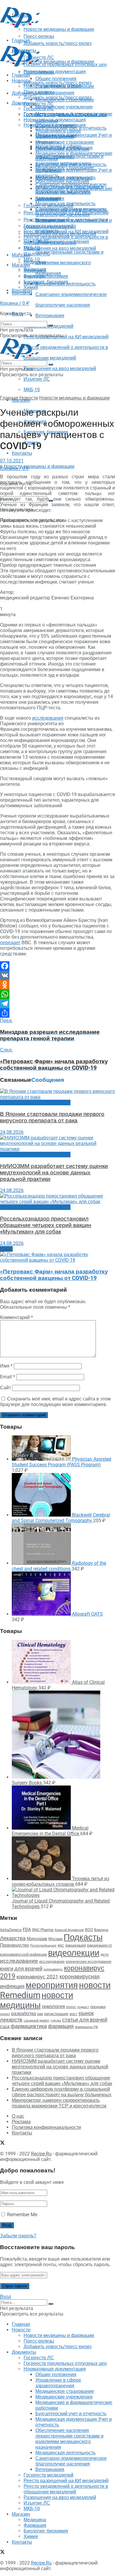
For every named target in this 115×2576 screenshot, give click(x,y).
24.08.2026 (12, 1132)
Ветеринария (50, 316)
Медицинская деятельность (65, 204)
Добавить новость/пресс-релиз (57, 83)
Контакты (22, 453)
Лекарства (13, 1938)
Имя (6, 1366)
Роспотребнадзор (43, 1946)
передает (10, 943)
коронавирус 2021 (37, 1977)
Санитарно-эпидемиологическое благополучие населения (71, 212)
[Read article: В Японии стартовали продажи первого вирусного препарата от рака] (57, 1094)
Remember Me (22, 2215)
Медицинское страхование (65, 142)
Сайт (5, 1388)
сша (5, 2026)
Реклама (21, 2122)
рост (74, 2014)
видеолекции (74, 1953)
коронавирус (53, 1969)
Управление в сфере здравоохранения (58, 134)
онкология (53, 2006)
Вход (5, 2297)
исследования (48, 718)
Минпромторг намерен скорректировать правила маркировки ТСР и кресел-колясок (59, 2103)
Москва (55, 1939)
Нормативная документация (55, 72)
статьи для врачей (85, 2020)
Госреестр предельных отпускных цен (65, 114)
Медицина (35, 271)
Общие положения (56, 125)
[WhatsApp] (57, 994)
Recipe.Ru (41, 2154)
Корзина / (15, 303)
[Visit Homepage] (20, 26)
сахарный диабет (37, 2021)
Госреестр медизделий (49, 226)
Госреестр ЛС (39, 104)
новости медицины (37, 2000)
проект (5, 2014)
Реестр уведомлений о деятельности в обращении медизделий (66, 240)
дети (105, 1955)
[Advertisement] (47, 36)
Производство (14, 1945)
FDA (27, 1930)
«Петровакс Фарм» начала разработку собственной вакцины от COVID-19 (54, 1275)
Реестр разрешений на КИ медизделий (66, 337)
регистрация (56, 2014)
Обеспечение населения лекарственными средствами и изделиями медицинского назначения (69, 190)
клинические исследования (89, 1961)
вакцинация (76, 1945)
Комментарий (17, 1317)
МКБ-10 (32, 390)
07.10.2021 (12, 461)
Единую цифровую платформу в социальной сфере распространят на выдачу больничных (62, 2092)
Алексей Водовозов (69, 1930)
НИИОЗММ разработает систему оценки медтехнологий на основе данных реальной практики (54, 1173)
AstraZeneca (11, 1930)
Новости (21, 81)
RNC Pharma (43, 1930)
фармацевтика (29, 2026)
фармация (61, 2026)
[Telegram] (57, 1004)
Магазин (21, 255)
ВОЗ (89, 1930)
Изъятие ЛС (37, 379)
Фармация (35, 276)
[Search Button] (51, 325)
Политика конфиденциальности (46, 2127)
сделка (56, 2020)
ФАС (61, 1945)
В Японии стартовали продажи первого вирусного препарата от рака (52, 1117)
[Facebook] (57, 966)
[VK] (57, 975)
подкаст (83, 2007)
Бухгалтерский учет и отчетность (71, 164)
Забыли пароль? (18, 2236)
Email (8, 1377)
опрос (71, 2007)
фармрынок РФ (86, 2027)
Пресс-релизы (39, 72)
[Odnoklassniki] (57, 985)
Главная (21, 75)
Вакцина (101, 1930)
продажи (98, 2007)
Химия (31, 287)
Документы (24, 103)
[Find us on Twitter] (2, 2143)
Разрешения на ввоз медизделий (60, 368)
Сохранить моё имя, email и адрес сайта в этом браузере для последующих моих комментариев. (55, 1402)
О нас (18, 2116)
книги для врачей (21, 1969)
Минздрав (37, 1939)
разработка (24, 2014)
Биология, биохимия (46, 282)
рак (40, 2014)
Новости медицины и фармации (59, 62)
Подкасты (83, 1937)
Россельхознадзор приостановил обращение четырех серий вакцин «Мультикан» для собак (46, 1225)
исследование (19, 1961)
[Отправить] (57, 1013)
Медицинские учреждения (64, 107)
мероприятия (52, 1985)
